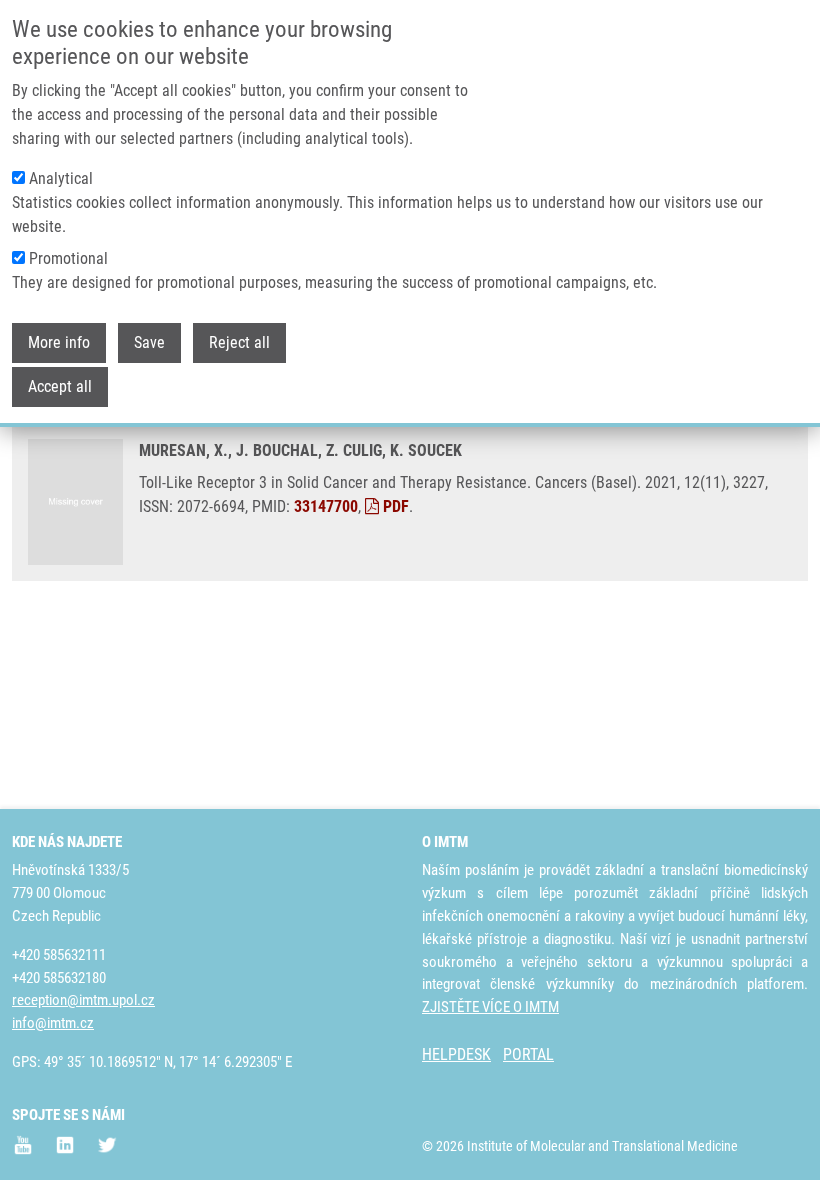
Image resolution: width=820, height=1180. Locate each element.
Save (149, 342)
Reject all (239, 342)
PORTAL (528, 1054)
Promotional (68, 258)
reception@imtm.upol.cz (83, 1000)
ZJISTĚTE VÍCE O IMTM (490, 1007)
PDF (394, 506)
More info (59, 342)
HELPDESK (456, 1054)
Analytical (61, 178)
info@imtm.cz (53, 1023)
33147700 (326, 506)
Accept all (60, 386)
